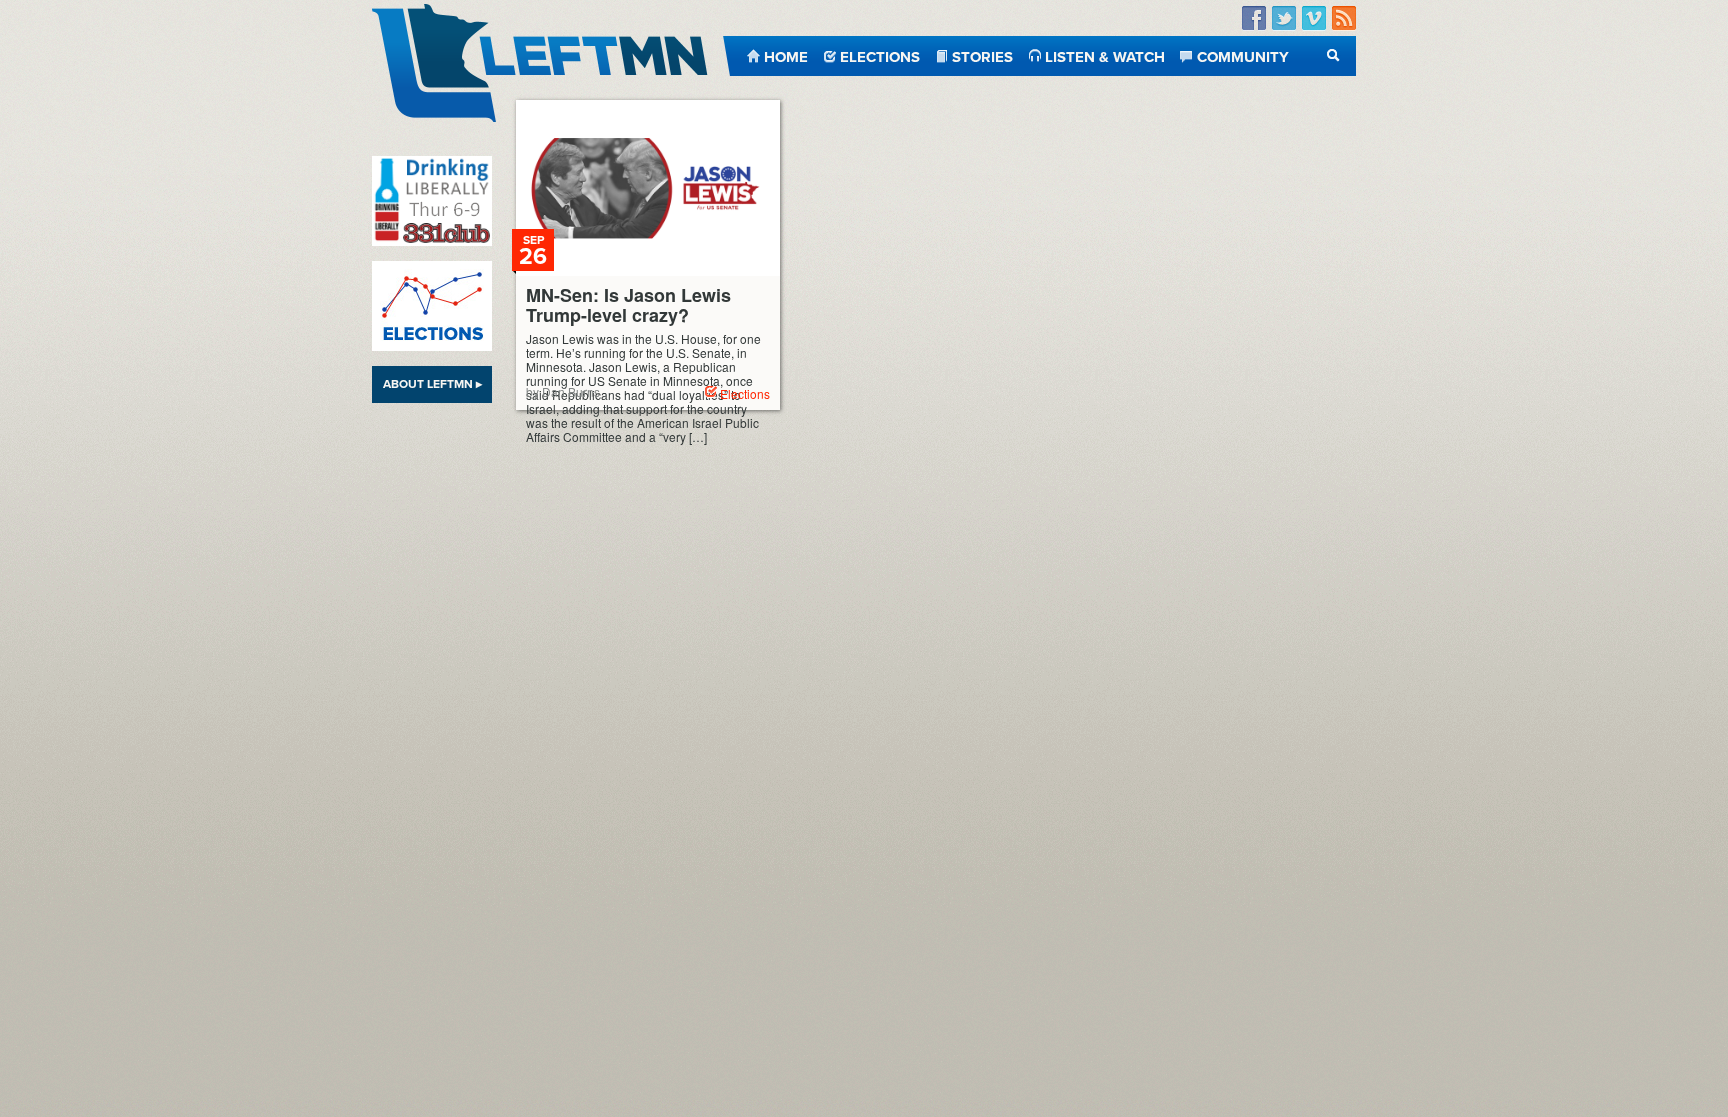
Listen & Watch (1105, 55)
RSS (1344, 18)
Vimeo (1314, 18)
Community (1243, 55)
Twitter (1284, 18)
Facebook (1254, 18)
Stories (982, 55)
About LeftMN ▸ (432, 384)
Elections (880, 55)
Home (786, 55)
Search (1333, 55)
